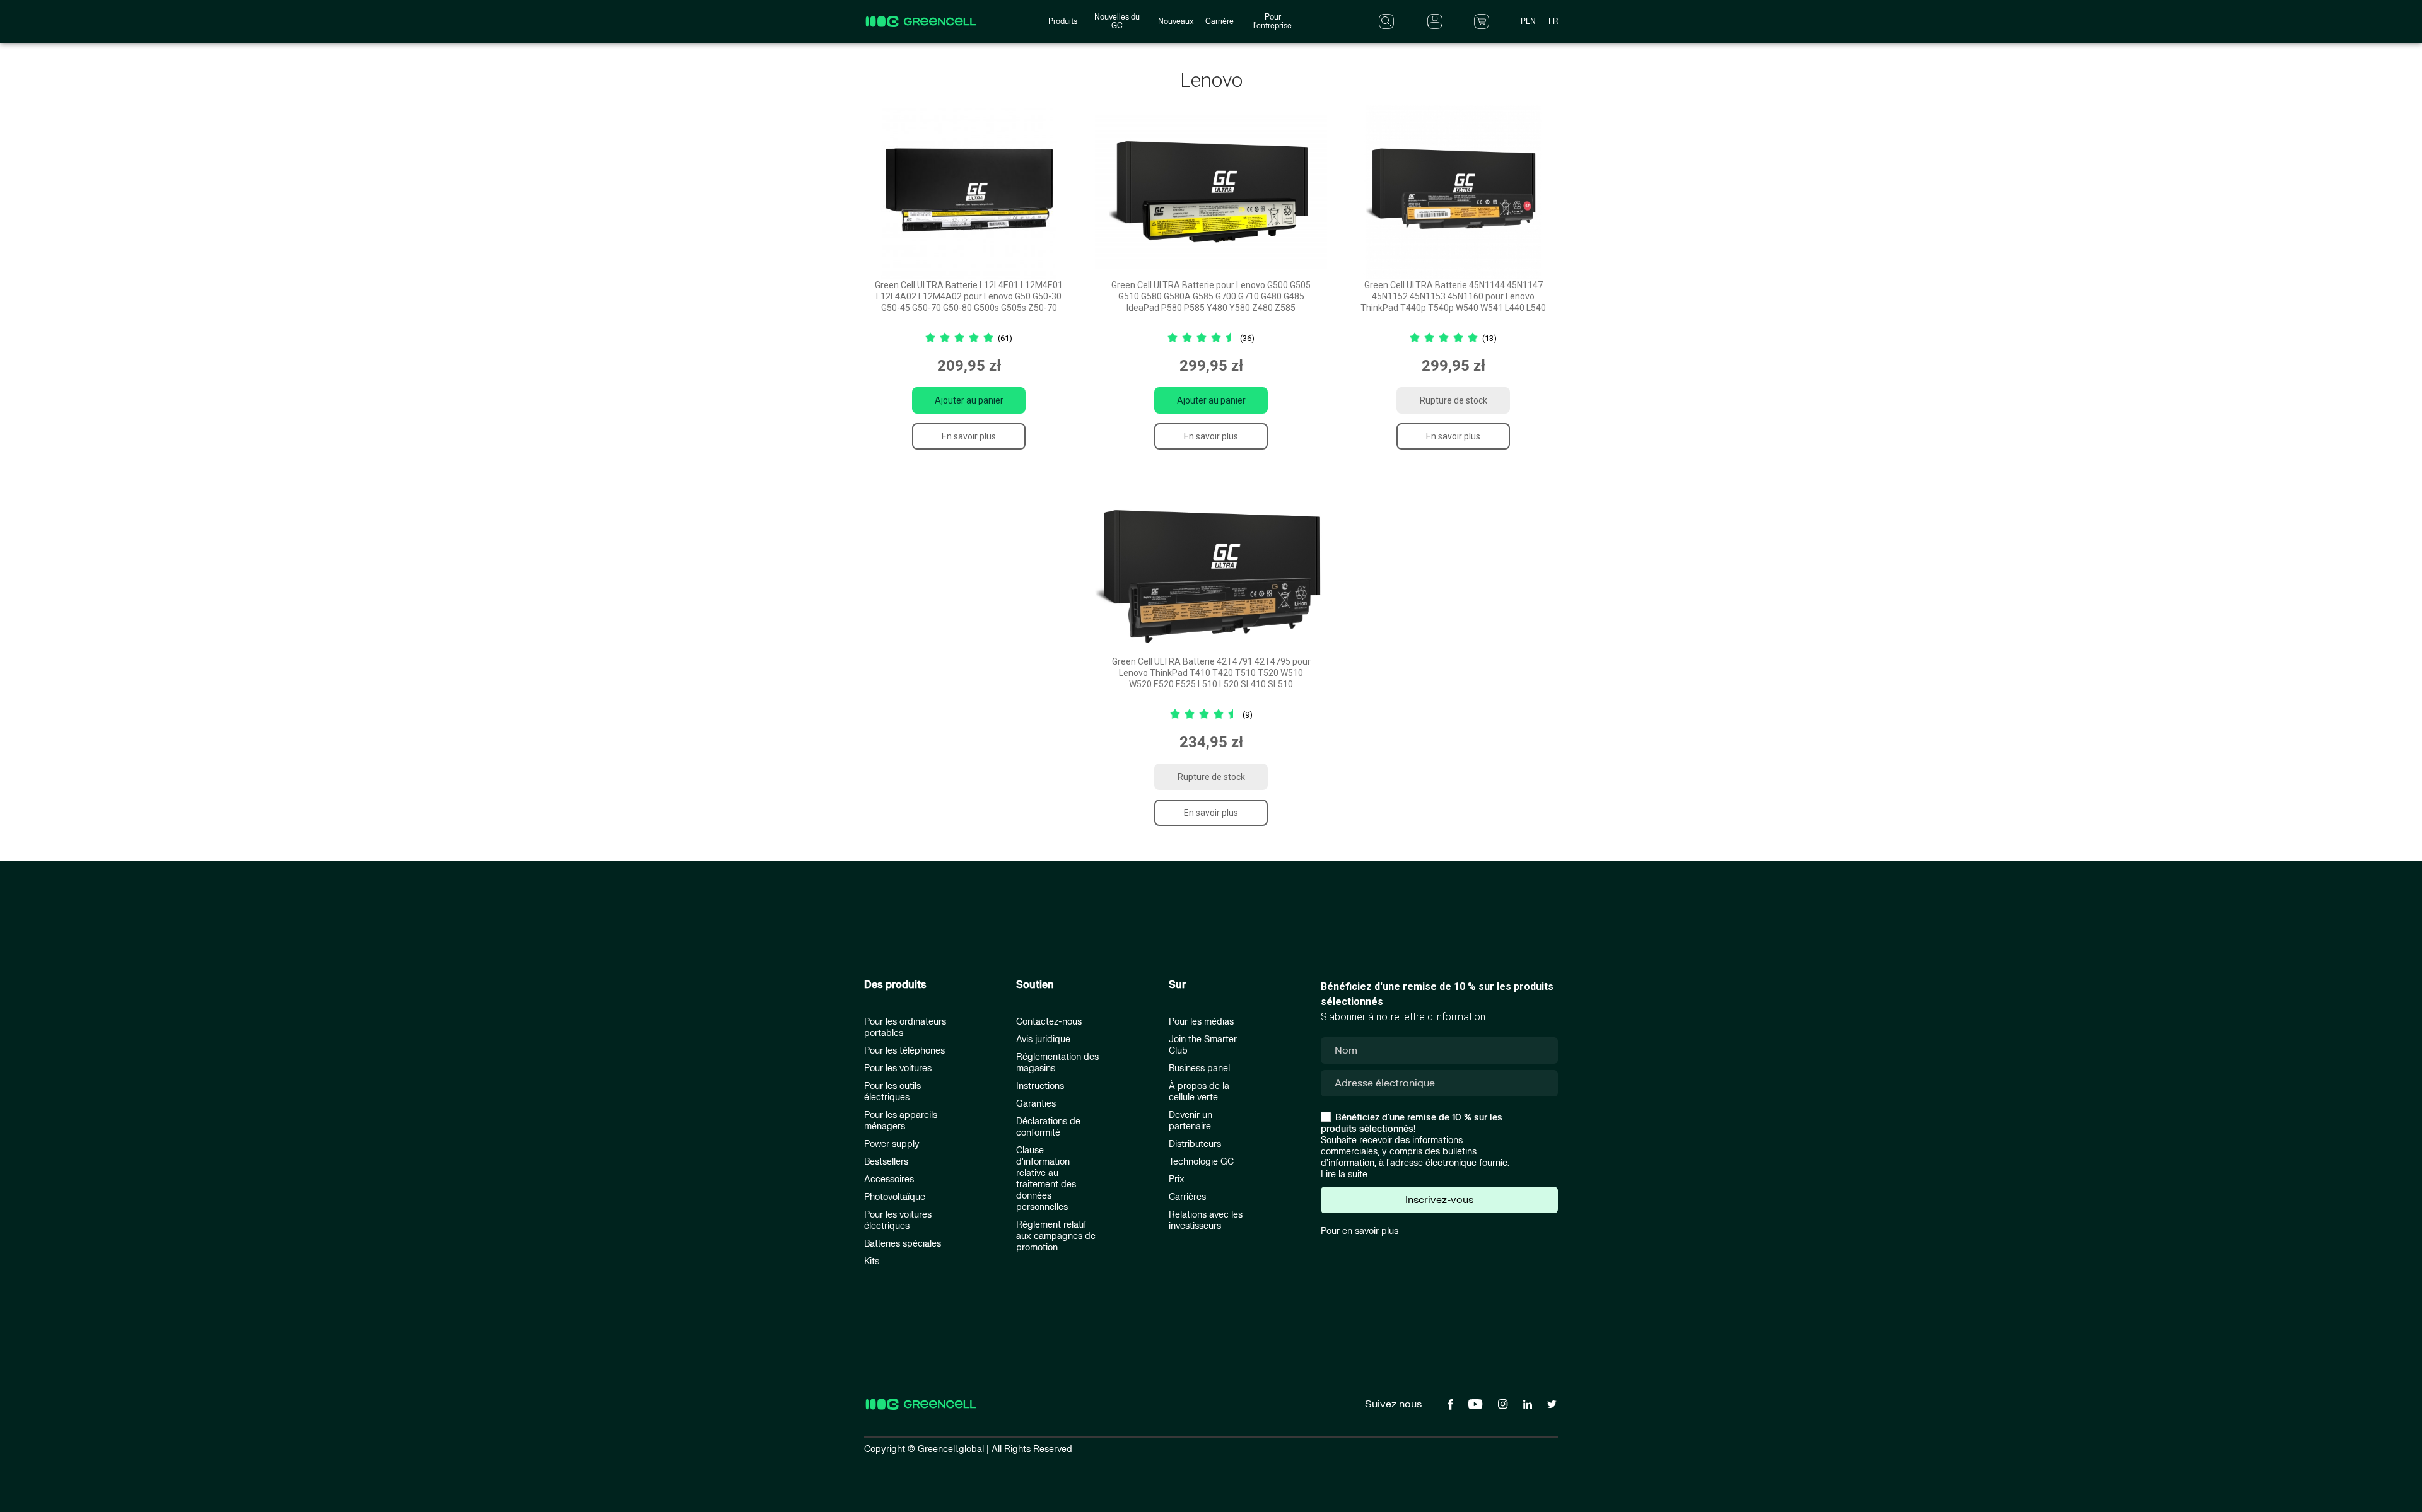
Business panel (1199, 1068)
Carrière (1220, 21)
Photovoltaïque (895, 1197)
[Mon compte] (1435, 21)
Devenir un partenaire (1191, 1121)
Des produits (895, 985)
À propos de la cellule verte (1199, 1092)
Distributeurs (1195, 1144)
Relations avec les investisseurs (1206, 1220)
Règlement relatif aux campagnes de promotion (1056, 1236)
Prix (1177, 1179)
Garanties (1036, 1104)
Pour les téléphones (904, 1051)
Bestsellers (886, 1162)
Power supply (892, 1144)
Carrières (1187, 1197)
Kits (872, 1261)
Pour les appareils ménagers (901, 1121)
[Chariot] (1482, 21)
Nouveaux (1176, 21)
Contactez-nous (1049, 1022)
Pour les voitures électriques (898, 1220)
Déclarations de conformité (1048, 1127)
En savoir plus (969, 436)
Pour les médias (1201, 1022)
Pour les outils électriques (892, 1092)
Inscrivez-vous (1439, 1200)
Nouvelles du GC (1117, 21)
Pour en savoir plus (1360, 1231)
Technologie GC (1201, 1162)
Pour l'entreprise (1272, 21)
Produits (1063, 21)
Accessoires (889, 1179)
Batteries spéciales (903, 1244)
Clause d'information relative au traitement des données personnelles (1046, 1179)
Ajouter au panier (969, 400)
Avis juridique (1043, 1039)
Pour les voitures (898, 1068)
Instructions (1040, 1086)
